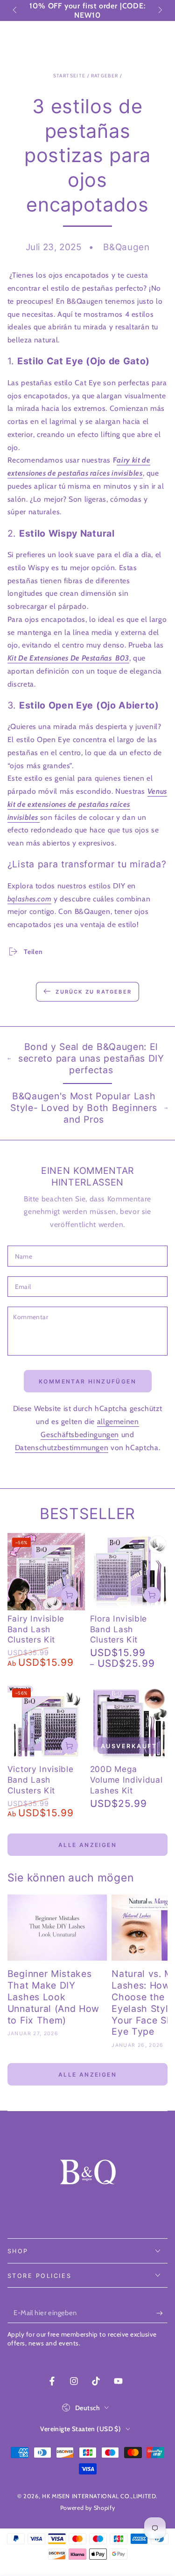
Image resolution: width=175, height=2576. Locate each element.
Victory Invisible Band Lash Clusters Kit (41, 1780)
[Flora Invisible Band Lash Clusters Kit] (129, 1572)
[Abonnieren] (162, 2313)
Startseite (70, 76)
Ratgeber (105, 76)
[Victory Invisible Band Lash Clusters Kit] (46, 1722)
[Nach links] (16, 11)
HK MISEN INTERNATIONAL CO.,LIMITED (99, 2496)
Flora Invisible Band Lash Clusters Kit (119, 1629)
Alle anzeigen (87, 1845)
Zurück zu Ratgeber (94, 992)
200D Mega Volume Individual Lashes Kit (126, 1780)
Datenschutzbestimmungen (62, 1448)
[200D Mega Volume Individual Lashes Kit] (129, 1722)
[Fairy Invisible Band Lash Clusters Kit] (46, 1572)
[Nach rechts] (160, 11)
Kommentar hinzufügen (87, 1381)
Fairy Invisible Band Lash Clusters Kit (36, 1629)
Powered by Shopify (87, 2508)
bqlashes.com (30, 899)
